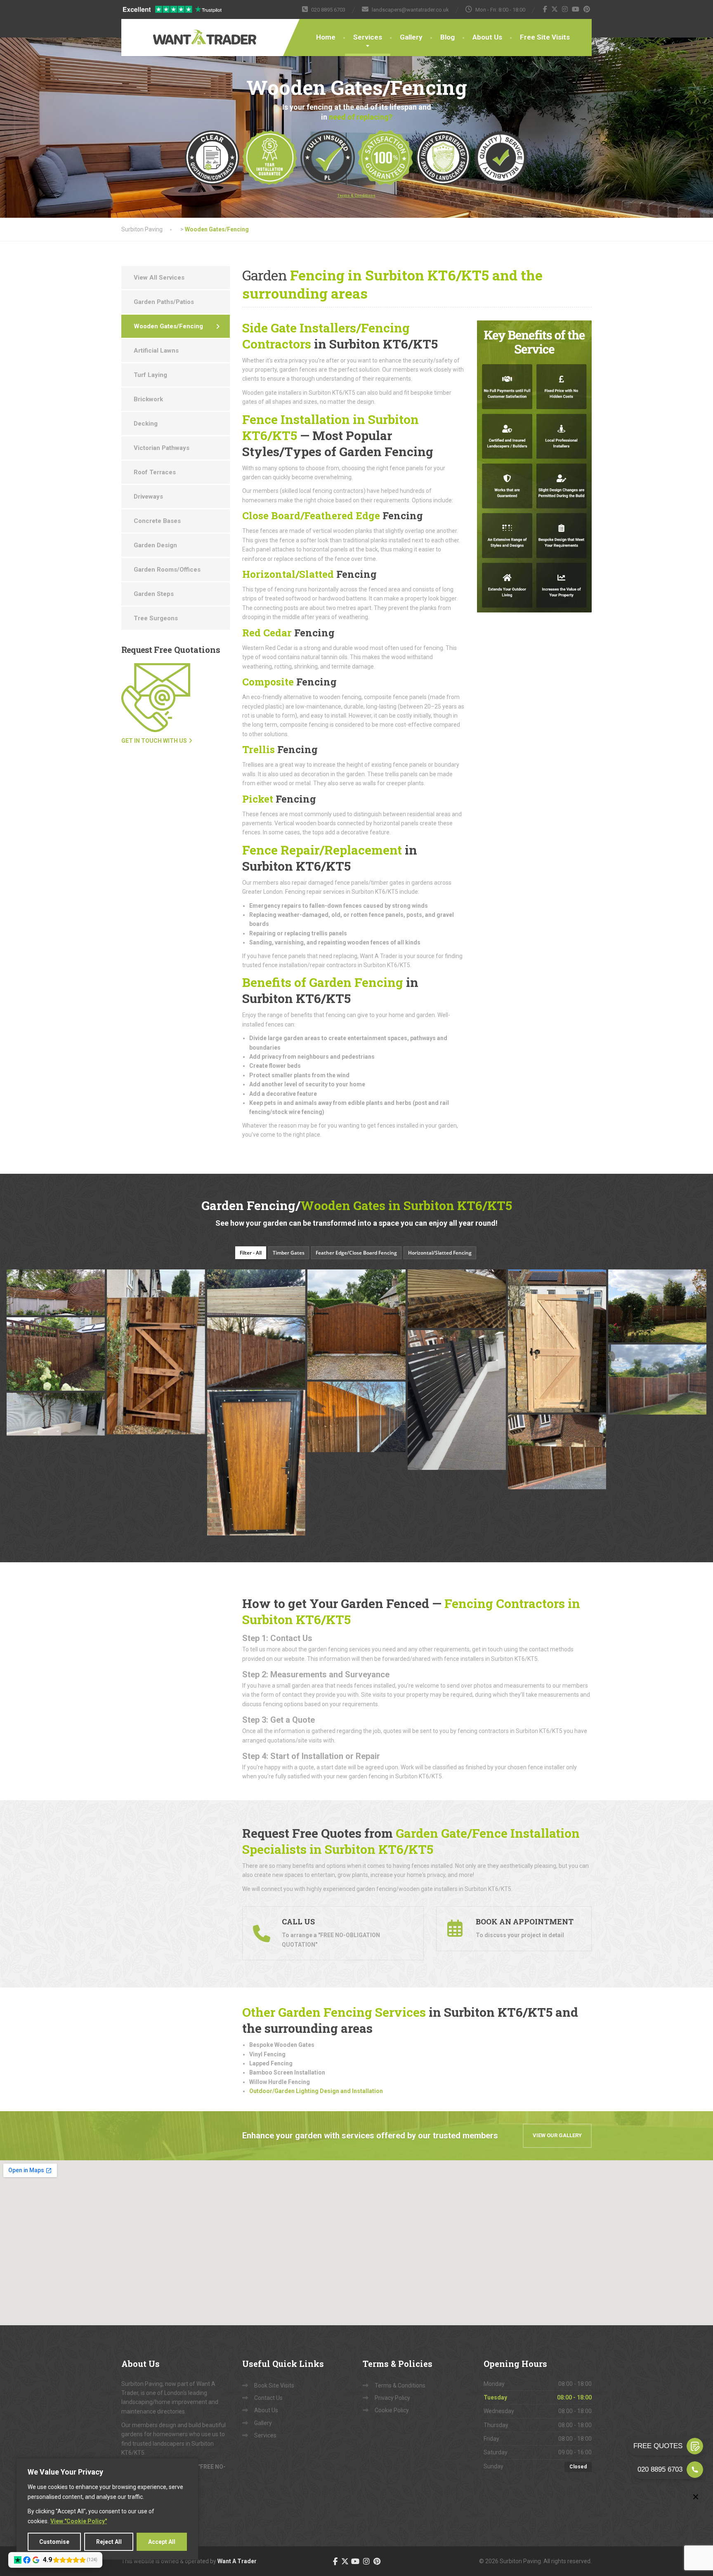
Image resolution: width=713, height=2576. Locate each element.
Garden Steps (154, 594)
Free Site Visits (545, 37)
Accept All (162, 2542)
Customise (54, 2542)
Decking (146, 424)
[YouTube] (576, 9)
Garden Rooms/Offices (167, 570)
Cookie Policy (392, 2410)
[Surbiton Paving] (179, 32)
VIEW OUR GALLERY (557, 2135)
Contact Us (268, 2398)
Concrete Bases (157, 521)
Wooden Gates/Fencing (168, 326)
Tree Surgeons (156, 618)
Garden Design (155, 545)
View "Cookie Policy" (79, 2521)
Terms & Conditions (400, 2385)
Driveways (148, 497)
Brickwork (148, 399)
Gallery (411, 37)
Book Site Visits (274, 2385)
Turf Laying (150, 375)
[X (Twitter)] (555, 9)
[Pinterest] (587, 9)
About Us (487, 37)
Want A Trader (237, 2561)
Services (368, 37)
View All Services (159, 278)
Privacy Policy (392, 2398)
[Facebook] (545, 9)
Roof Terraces (155, 472)
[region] (107, 2509)
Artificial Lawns (156, 351)
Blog (447, 37)
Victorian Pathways (162, 448)
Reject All (109, 2542)
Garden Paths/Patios (164, 302)
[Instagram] (565, 9)
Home (326, 37)
